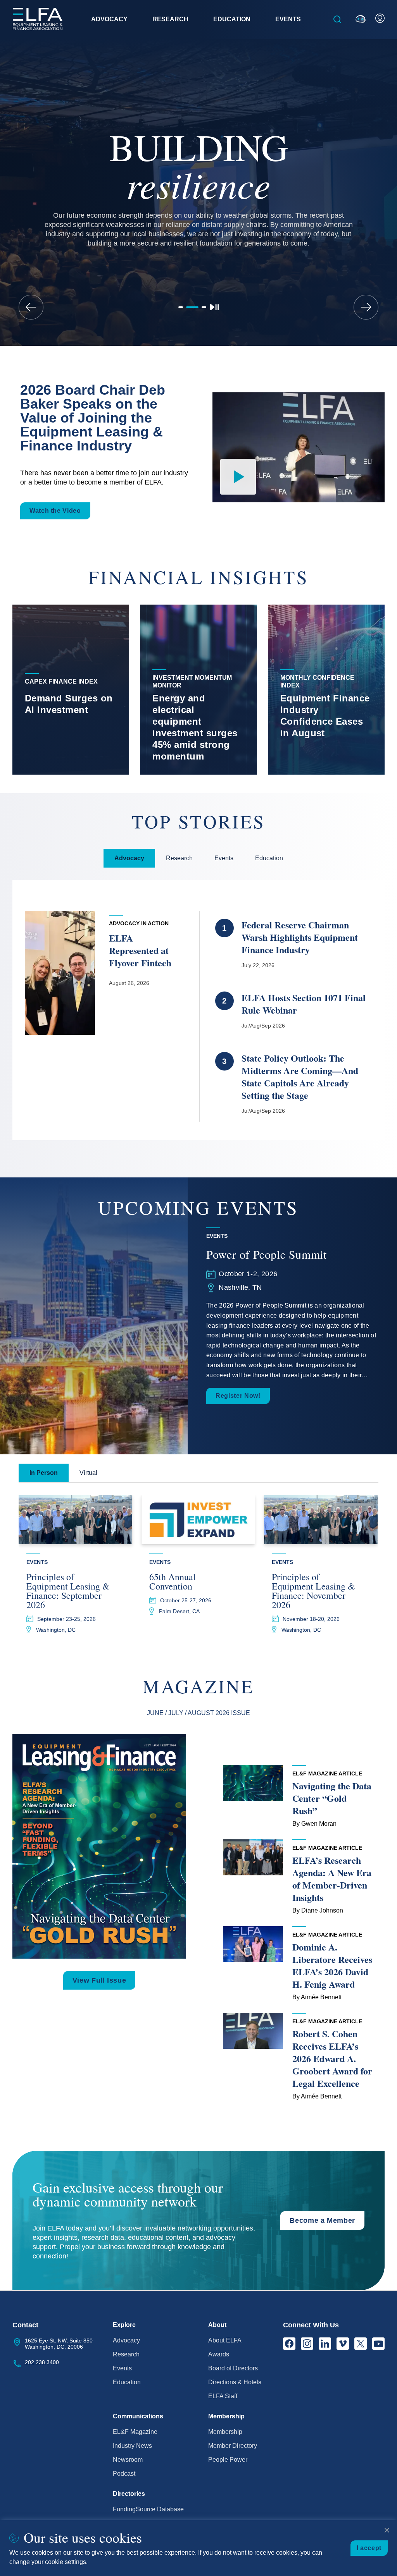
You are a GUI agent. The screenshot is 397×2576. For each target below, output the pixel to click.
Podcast (124, 2474)
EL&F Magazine (135, 2432)
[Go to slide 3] (204, 307)
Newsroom (128, 2460)
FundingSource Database (148, 2509)
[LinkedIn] (325, 2344)
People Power (228, 2460)
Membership (225, 2432)
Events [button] (288, 19)
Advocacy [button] (109, 19)
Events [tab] (224, 858)
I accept (369, 2548)
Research (126, 2354)
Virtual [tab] (88, 1473)
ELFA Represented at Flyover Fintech (142, 950)
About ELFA (225, 2340)
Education (127, 2382)
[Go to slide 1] (181, 307)
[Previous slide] (31, 307)
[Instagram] (307, 2344)
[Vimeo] (343, 2344)
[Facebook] (289, 2344)
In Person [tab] (44, 1473)
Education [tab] (269, 858)
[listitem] (71, 690)
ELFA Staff (223, 2396)
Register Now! (238, 1396)
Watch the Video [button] (55, 511)
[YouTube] (378, 2344)
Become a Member (322, 2220)
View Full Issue (99, 1980)
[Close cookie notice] (387, 2530)
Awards (219, 2354)
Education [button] (232, 19)
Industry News (132, 2446)
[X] (361, 2344)
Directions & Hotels (235, 2382)
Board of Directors (233, 2368)
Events (122, 2368)
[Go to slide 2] (192, 307)
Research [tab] (179, 858)
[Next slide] (366, 307)
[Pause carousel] (214, 307)
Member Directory (233, 2446)
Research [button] (170, 19)
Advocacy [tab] (129, 858)
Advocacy (126, 2340)
